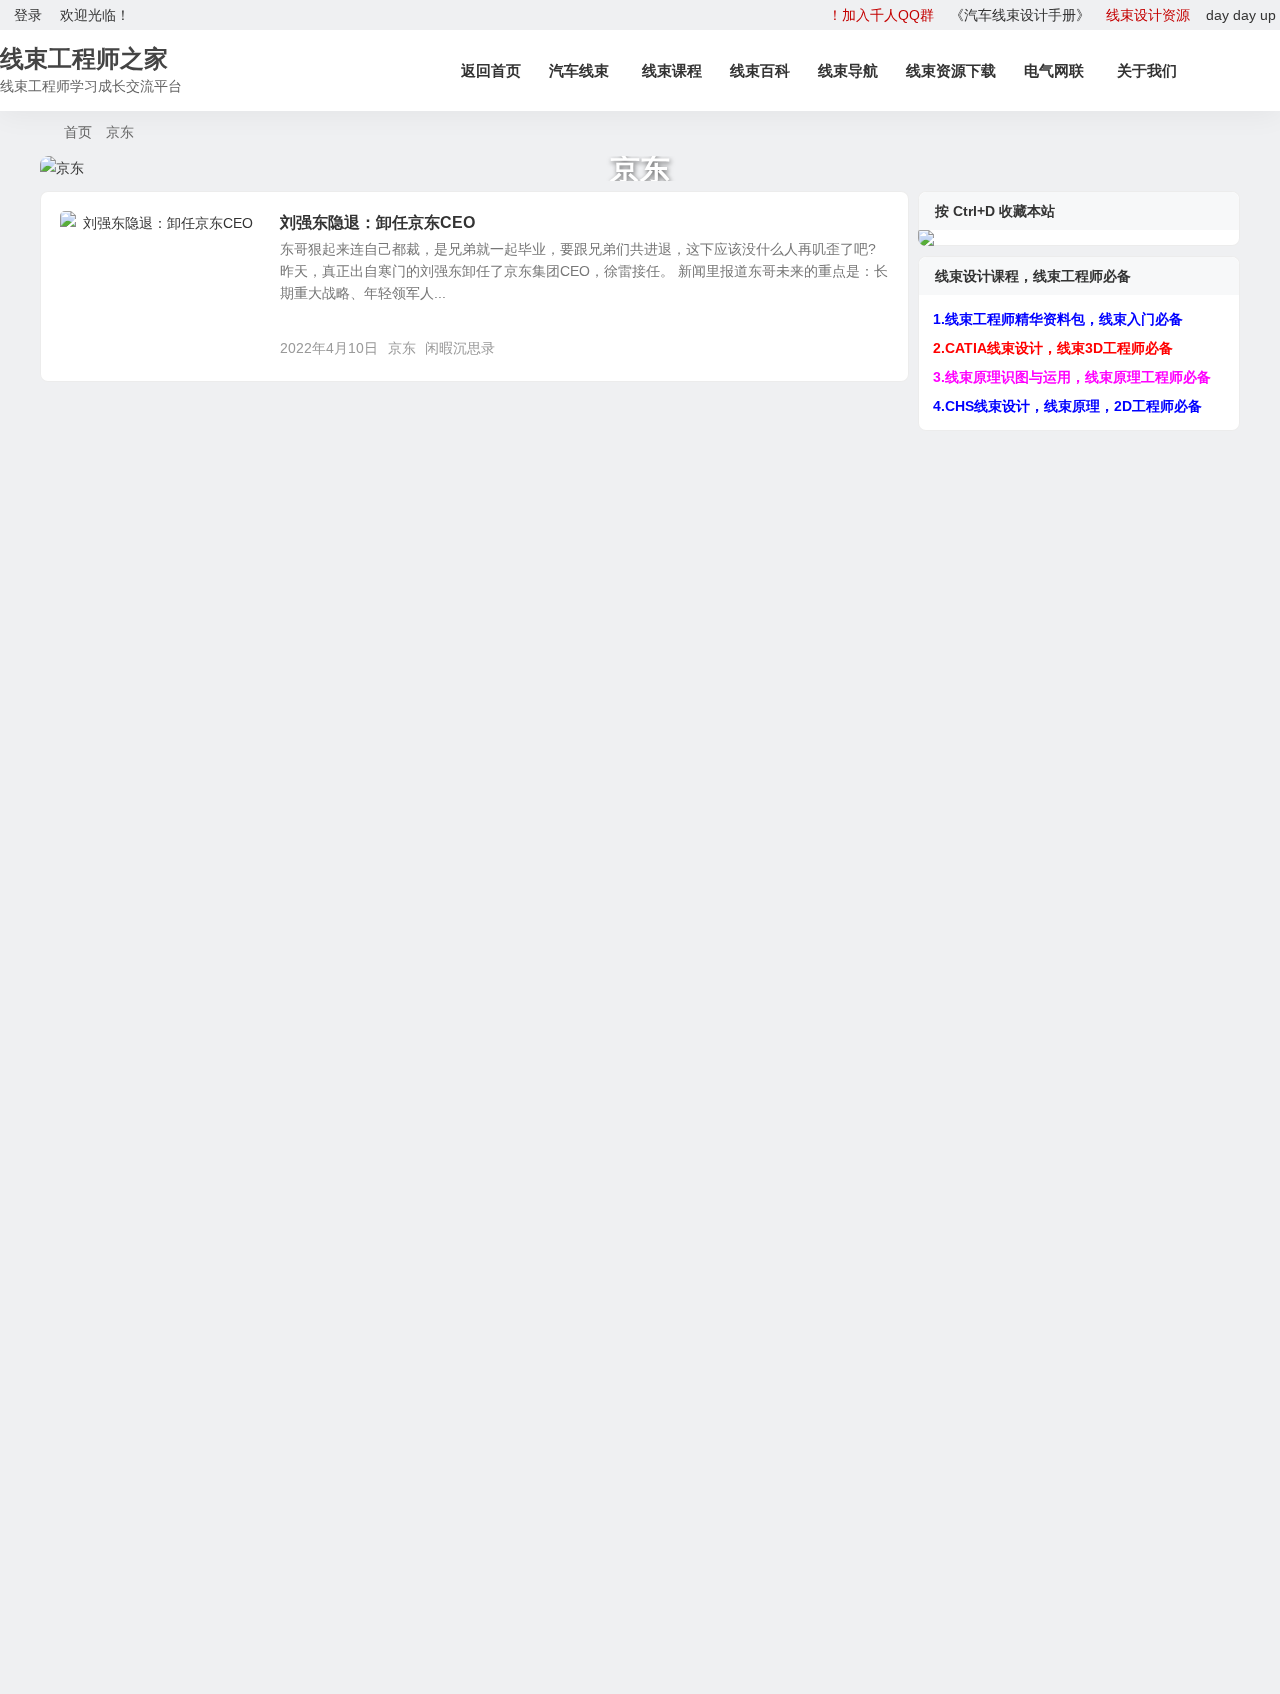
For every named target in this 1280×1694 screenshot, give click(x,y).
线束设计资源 (1148, 15)
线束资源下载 (951, 70)
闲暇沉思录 (108, 234)
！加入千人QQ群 (881, 15)
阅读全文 (870, 347)
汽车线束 (579, 70)
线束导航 (848, 70)
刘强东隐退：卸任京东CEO (377, 222)
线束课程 (672, 70)
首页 (78, 132)
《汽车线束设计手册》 (1020, 15)
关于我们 (1147, 70)
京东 (402, 348)
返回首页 (491, 70)
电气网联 (1054, 70)
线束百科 (760, 70)
